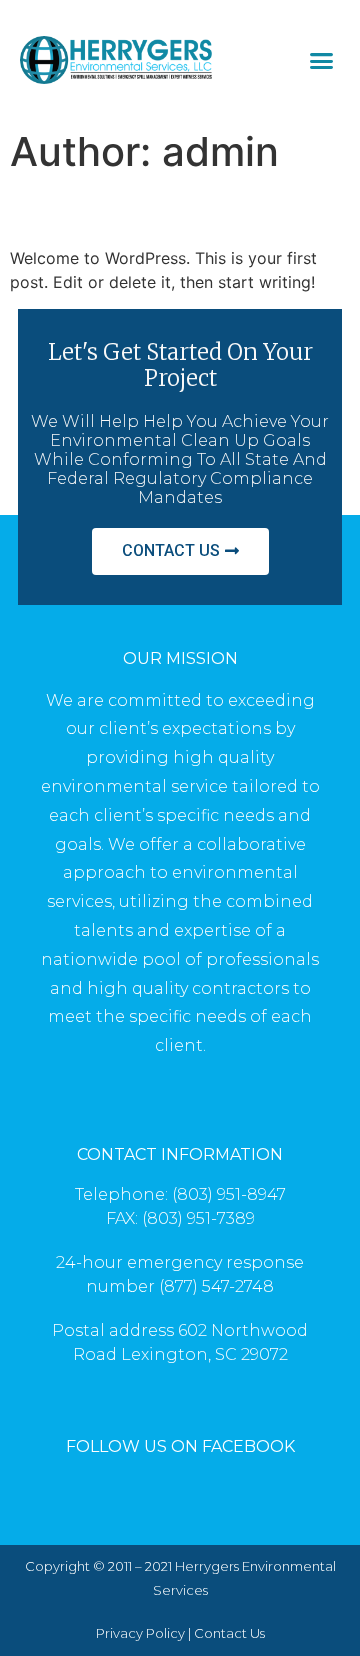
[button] (322, 60)
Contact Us (229, 1633)
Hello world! (99, 210)
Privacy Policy (140, 1633)
